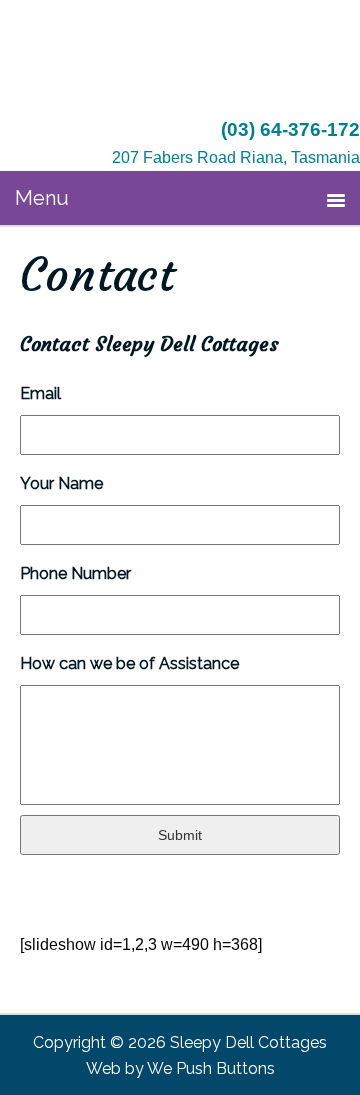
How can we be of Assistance (129, 663)
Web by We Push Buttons (180, 1068)
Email (40, 393)
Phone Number (75, 573)
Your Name (61, 483)
